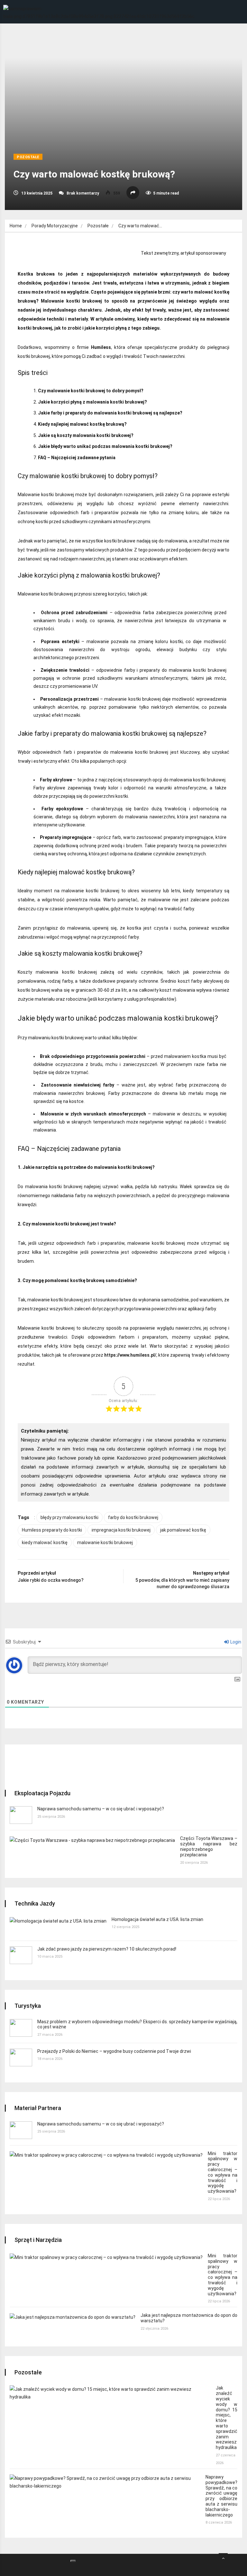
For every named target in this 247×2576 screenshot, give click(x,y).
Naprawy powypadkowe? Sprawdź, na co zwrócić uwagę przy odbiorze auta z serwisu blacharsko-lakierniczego (221, 2496)
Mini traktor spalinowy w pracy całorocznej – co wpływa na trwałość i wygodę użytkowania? (223, 2172)
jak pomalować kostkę (183, 1530)
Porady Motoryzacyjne (55, 226)
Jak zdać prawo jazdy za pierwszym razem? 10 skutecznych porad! (107, 1949)
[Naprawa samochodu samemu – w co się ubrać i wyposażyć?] (21, 1815)
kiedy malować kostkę (45, 1543)
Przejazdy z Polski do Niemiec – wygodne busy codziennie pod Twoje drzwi (114, 2051)
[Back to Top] (223, 2558)
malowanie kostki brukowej (105, 1543)
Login (235, 1642)
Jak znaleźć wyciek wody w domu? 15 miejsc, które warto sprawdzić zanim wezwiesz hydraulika (227, 2418)
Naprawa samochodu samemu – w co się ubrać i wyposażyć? (101, 1809)
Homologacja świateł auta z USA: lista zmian (157, 1919)
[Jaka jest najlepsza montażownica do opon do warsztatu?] (73, 2317)
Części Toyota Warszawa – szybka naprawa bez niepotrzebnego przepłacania (209, 1846)
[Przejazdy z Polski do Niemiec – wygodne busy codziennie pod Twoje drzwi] (21, 2057)
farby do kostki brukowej (133, 1517)
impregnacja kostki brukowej (121, 1530)
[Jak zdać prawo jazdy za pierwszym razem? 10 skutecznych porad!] (21, 1955)
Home (16, 226)
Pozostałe (28, 157)
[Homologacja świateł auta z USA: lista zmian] (58, 1921)
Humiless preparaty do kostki (52, 1530)
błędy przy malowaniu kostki (69, 1517)
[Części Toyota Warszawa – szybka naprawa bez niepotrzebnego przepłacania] (92, 1840)
